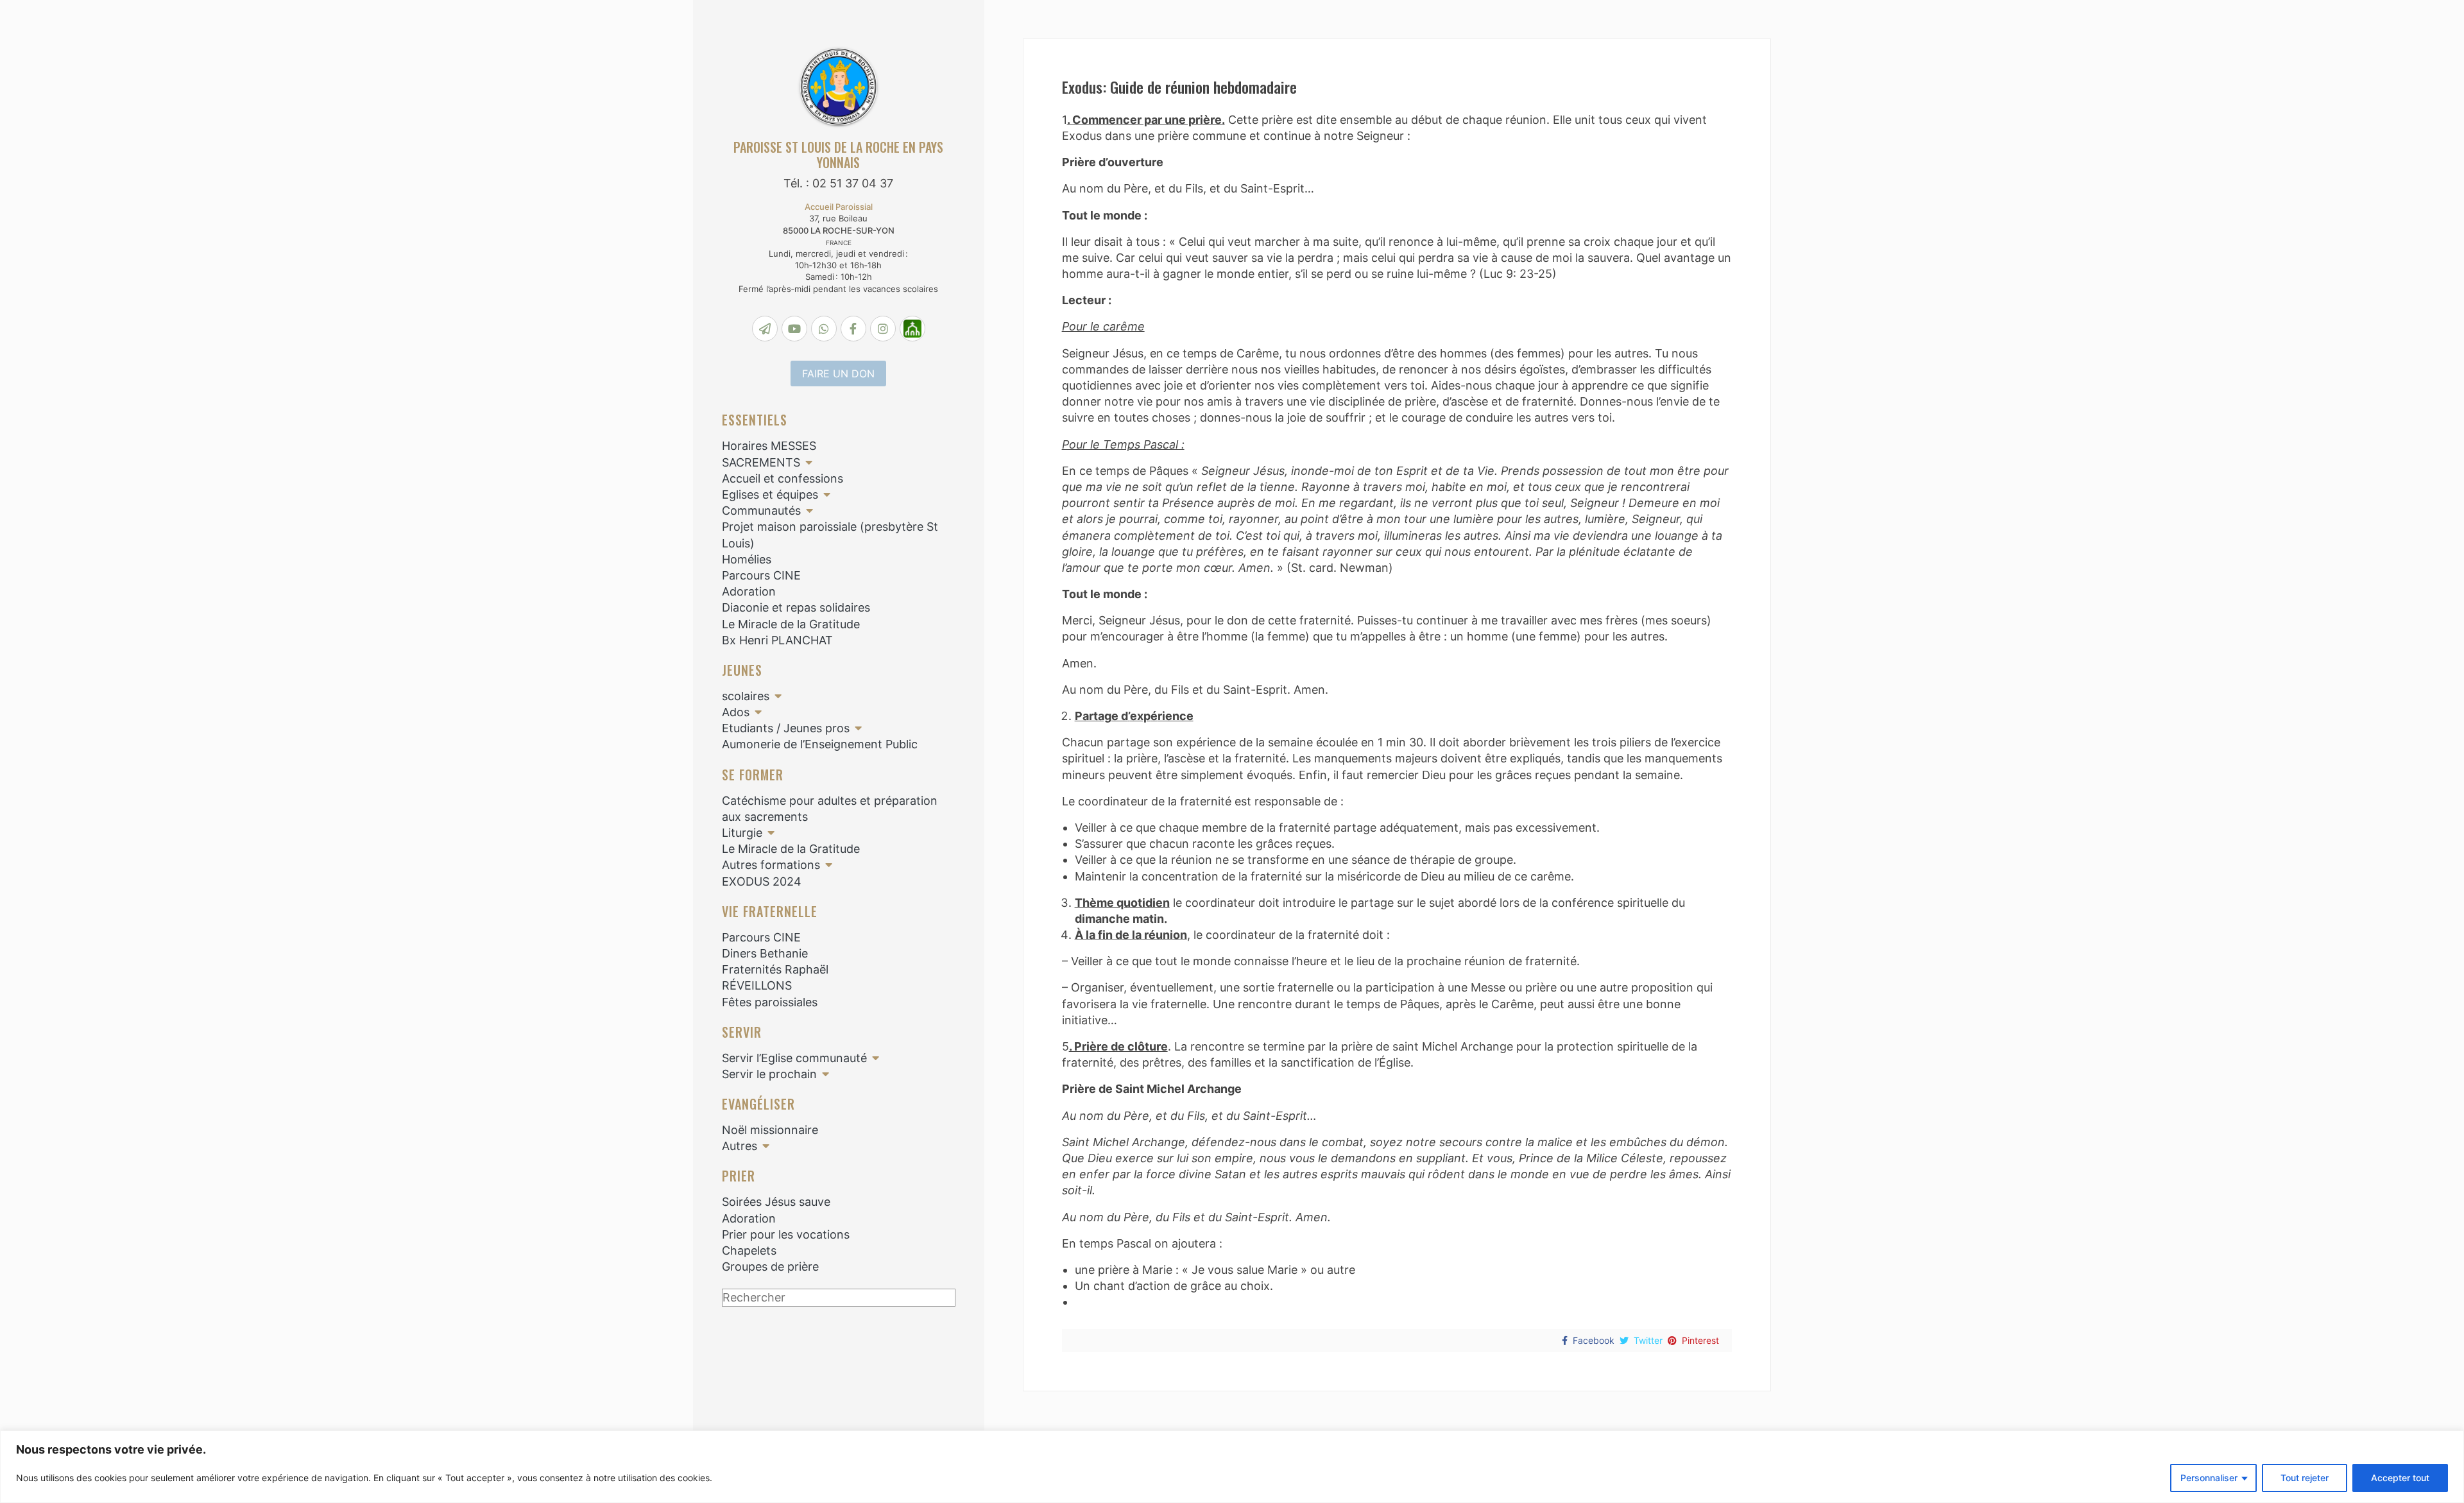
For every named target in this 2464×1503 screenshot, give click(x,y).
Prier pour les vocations (786, 1234)
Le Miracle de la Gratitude (791, 624)
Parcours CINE (761, 575)
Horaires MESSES (769, 446)
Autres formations (771, 865)
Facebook (1594, 1340)
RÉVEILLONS (757, 985)
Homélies (747, 559)
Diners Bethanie (765, 953)
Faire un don (838, 374)
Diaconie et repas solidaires (796, 607)
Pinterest (1700, 1340)
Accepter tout (2400, 1478)
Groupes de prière (770, 1267)
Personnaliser (2209, 1478)
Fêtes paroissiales (770, 1002)
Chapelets (749, 1250)
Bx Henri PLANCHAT (777, 640)
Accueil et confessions (783, 478)
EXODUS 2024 (762, 881)
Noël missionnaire (770, 1130)
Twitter (1648, 1340)
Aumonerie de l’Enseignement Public (820, 744)
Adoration (749, 591)
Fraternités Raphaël (775, 969)
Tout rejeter (2305, 1478)
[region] (1232, 1467)
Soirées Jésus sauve (776, 1202)
